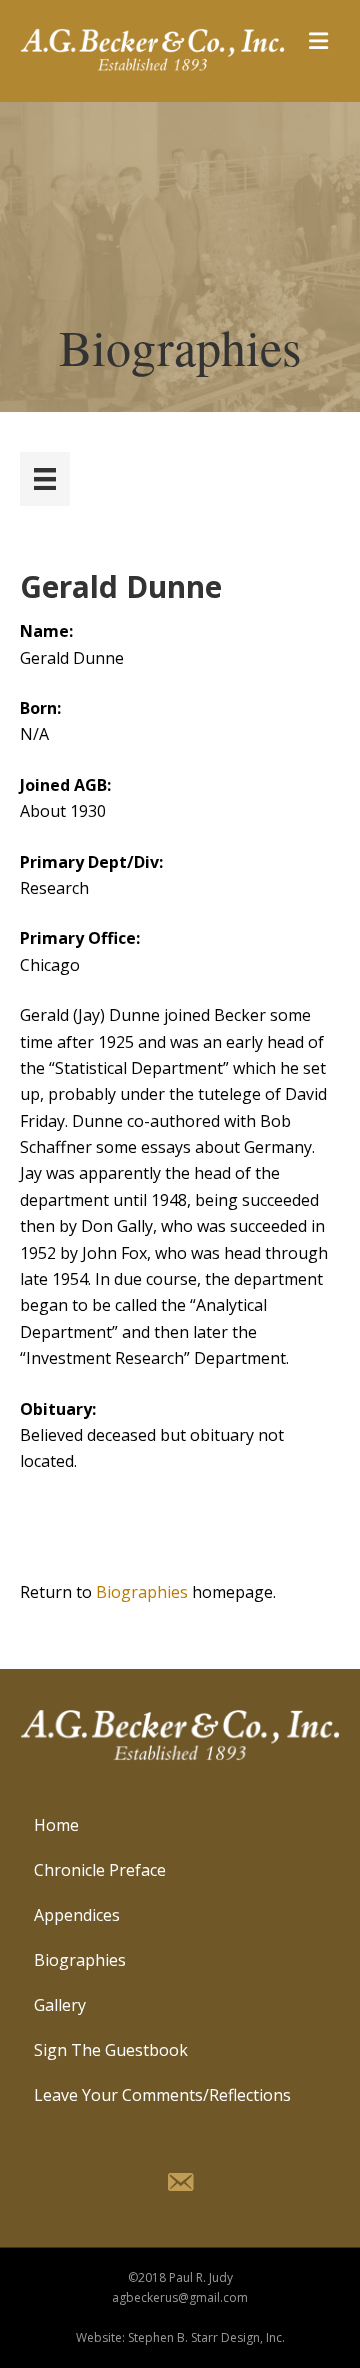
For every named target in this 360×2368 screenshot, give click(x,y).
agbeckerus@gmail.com (180, 2297)
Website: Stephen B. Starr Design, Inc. (180, 2337)
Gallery (60, 2005)
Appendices (77, 1915)
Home (56, 1825)
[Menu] (45, 479)
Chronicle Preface (100, 1870)
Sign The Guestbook (111, 2050)
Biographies (142, 1592)
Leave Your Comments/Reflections (162, 2095)
